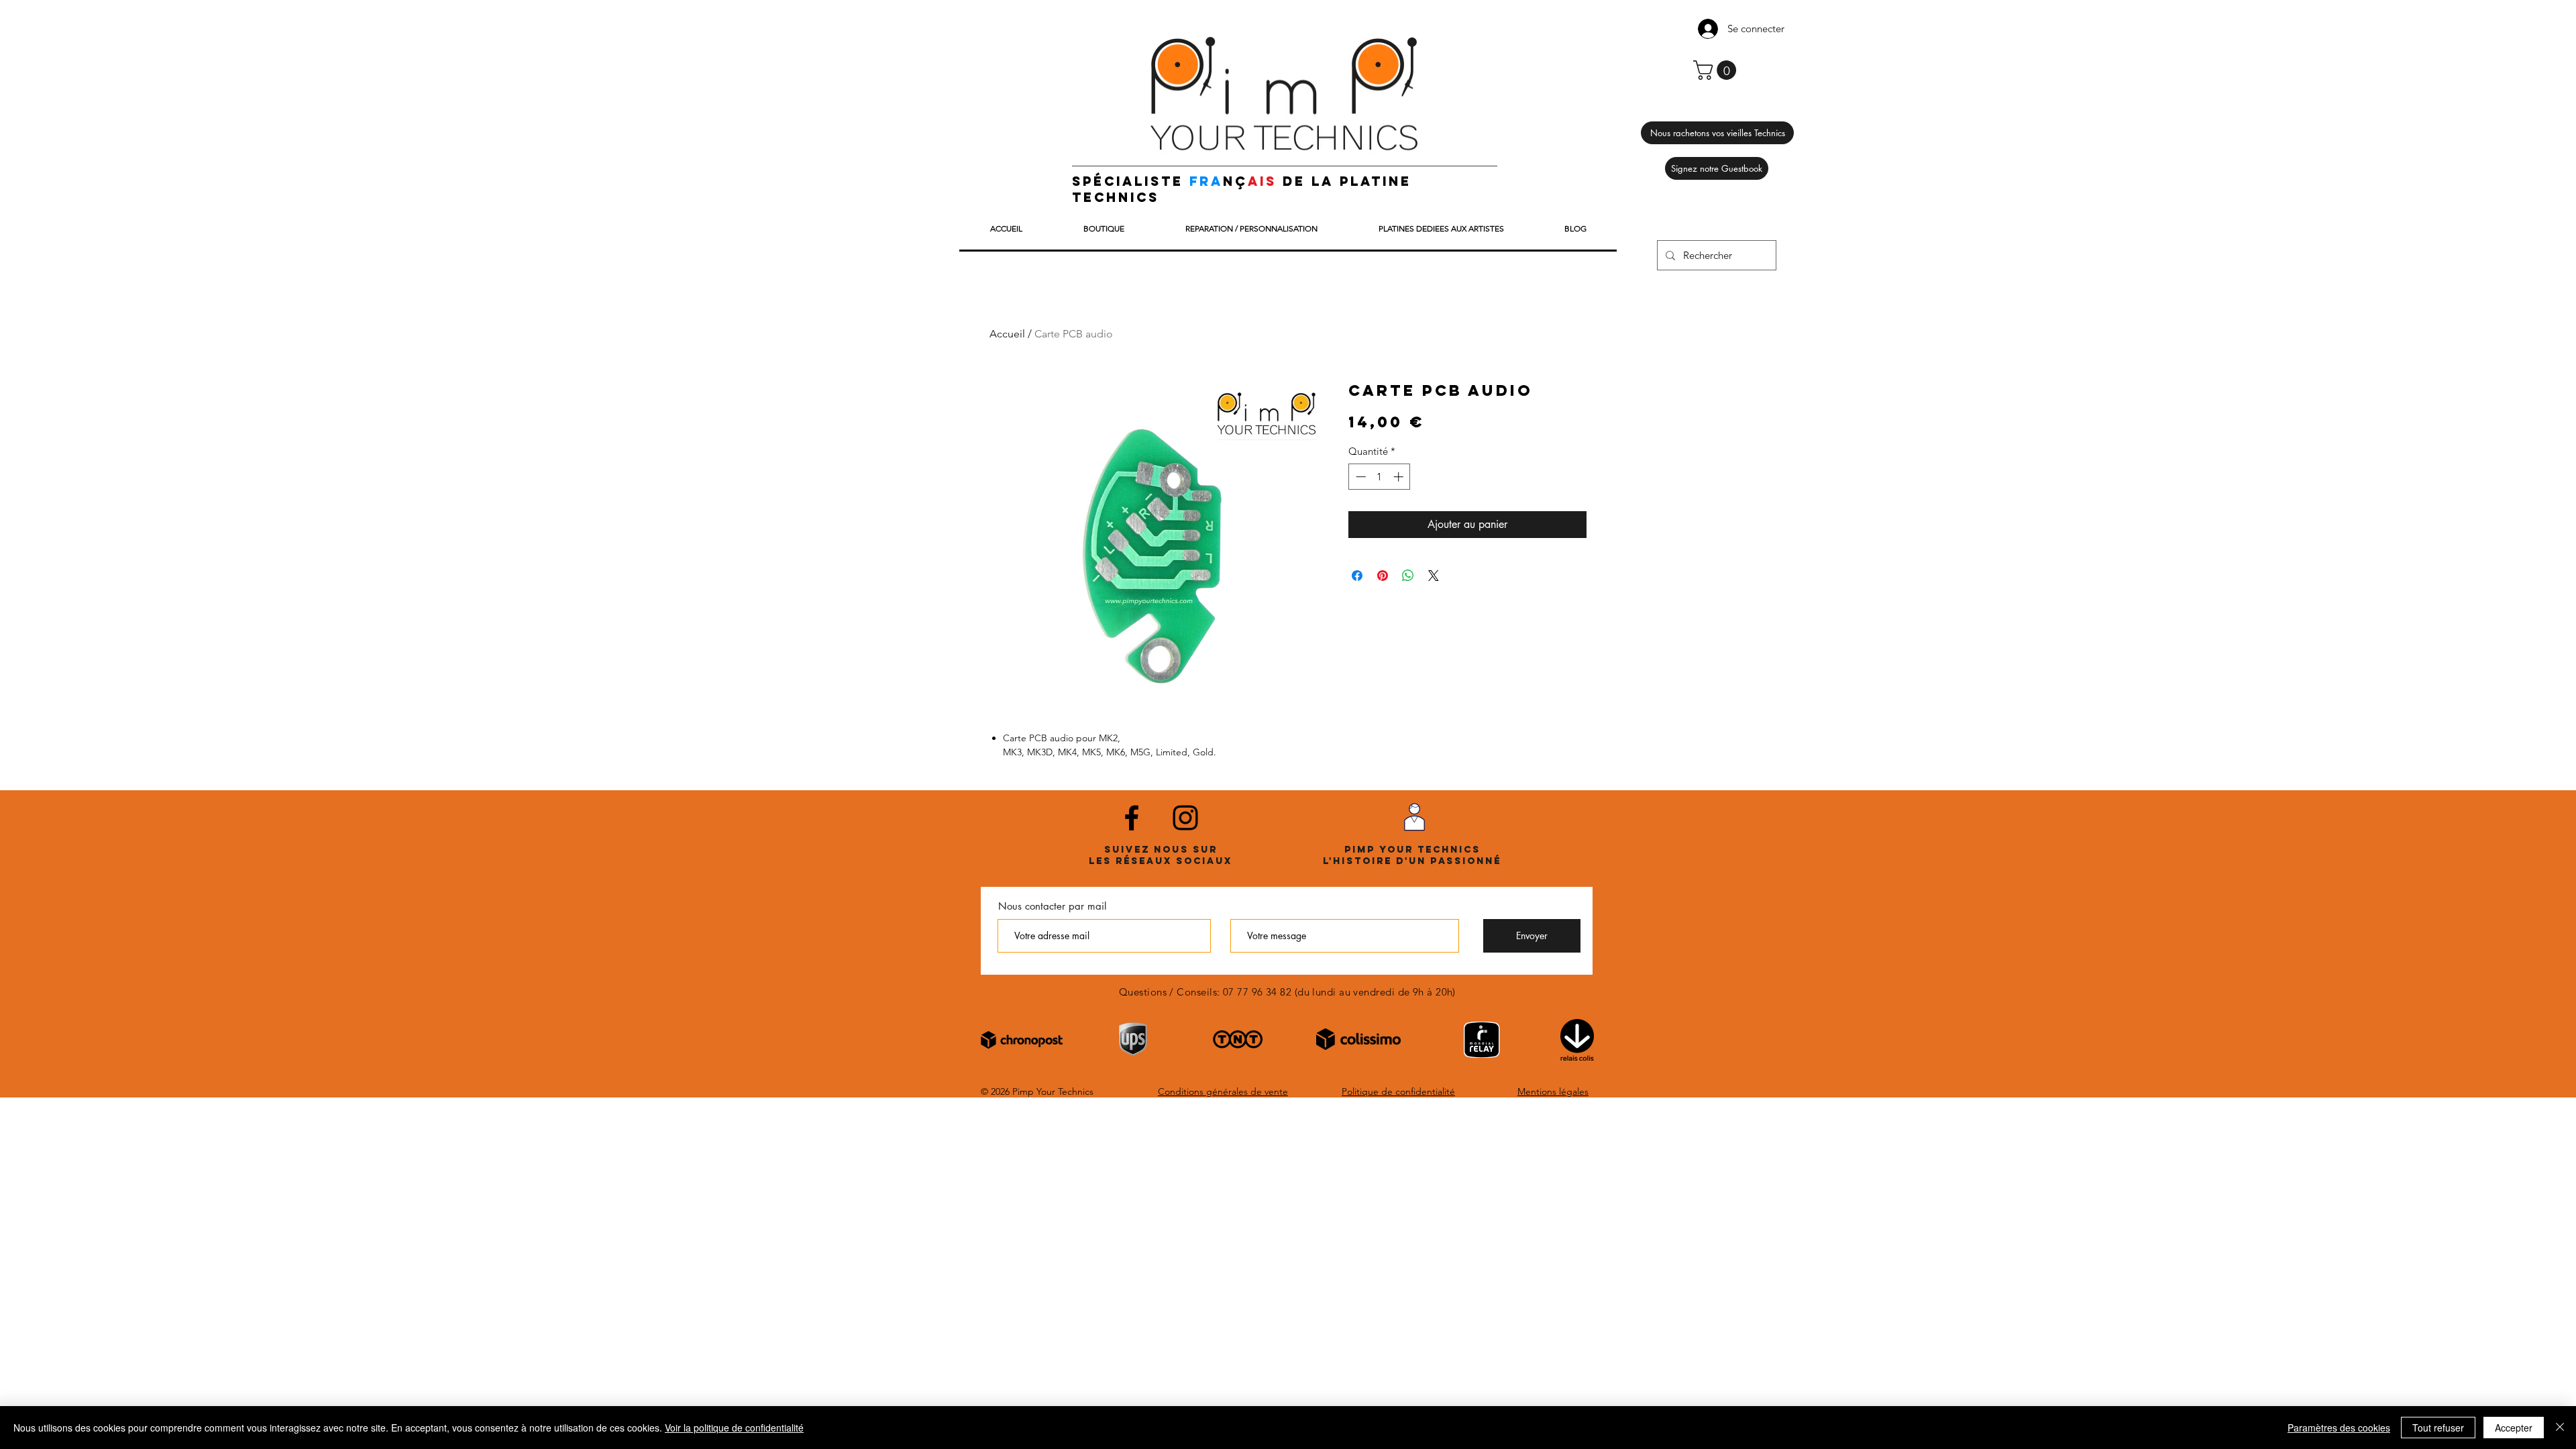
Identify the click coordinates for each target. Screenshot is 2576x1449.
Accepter (2514, 1428)
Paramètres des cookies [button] (2339, 1428)
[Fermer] (2560, 1428)
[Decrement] (1359, 477)
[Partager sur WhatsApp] (1408, 576)
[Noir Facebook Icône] (1132, 818)
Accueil (1007, 334)
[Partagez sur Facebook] (1357, 576)
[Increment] (1400, 477)
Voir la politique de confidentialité (734, 1428)
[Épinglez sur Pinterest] (1383, 576)
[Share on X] (1434, 576)
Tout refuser (2438, 1428)
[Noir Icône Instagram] (1185, 818)
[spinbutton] (1380, 477)
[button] (1717, 70)
